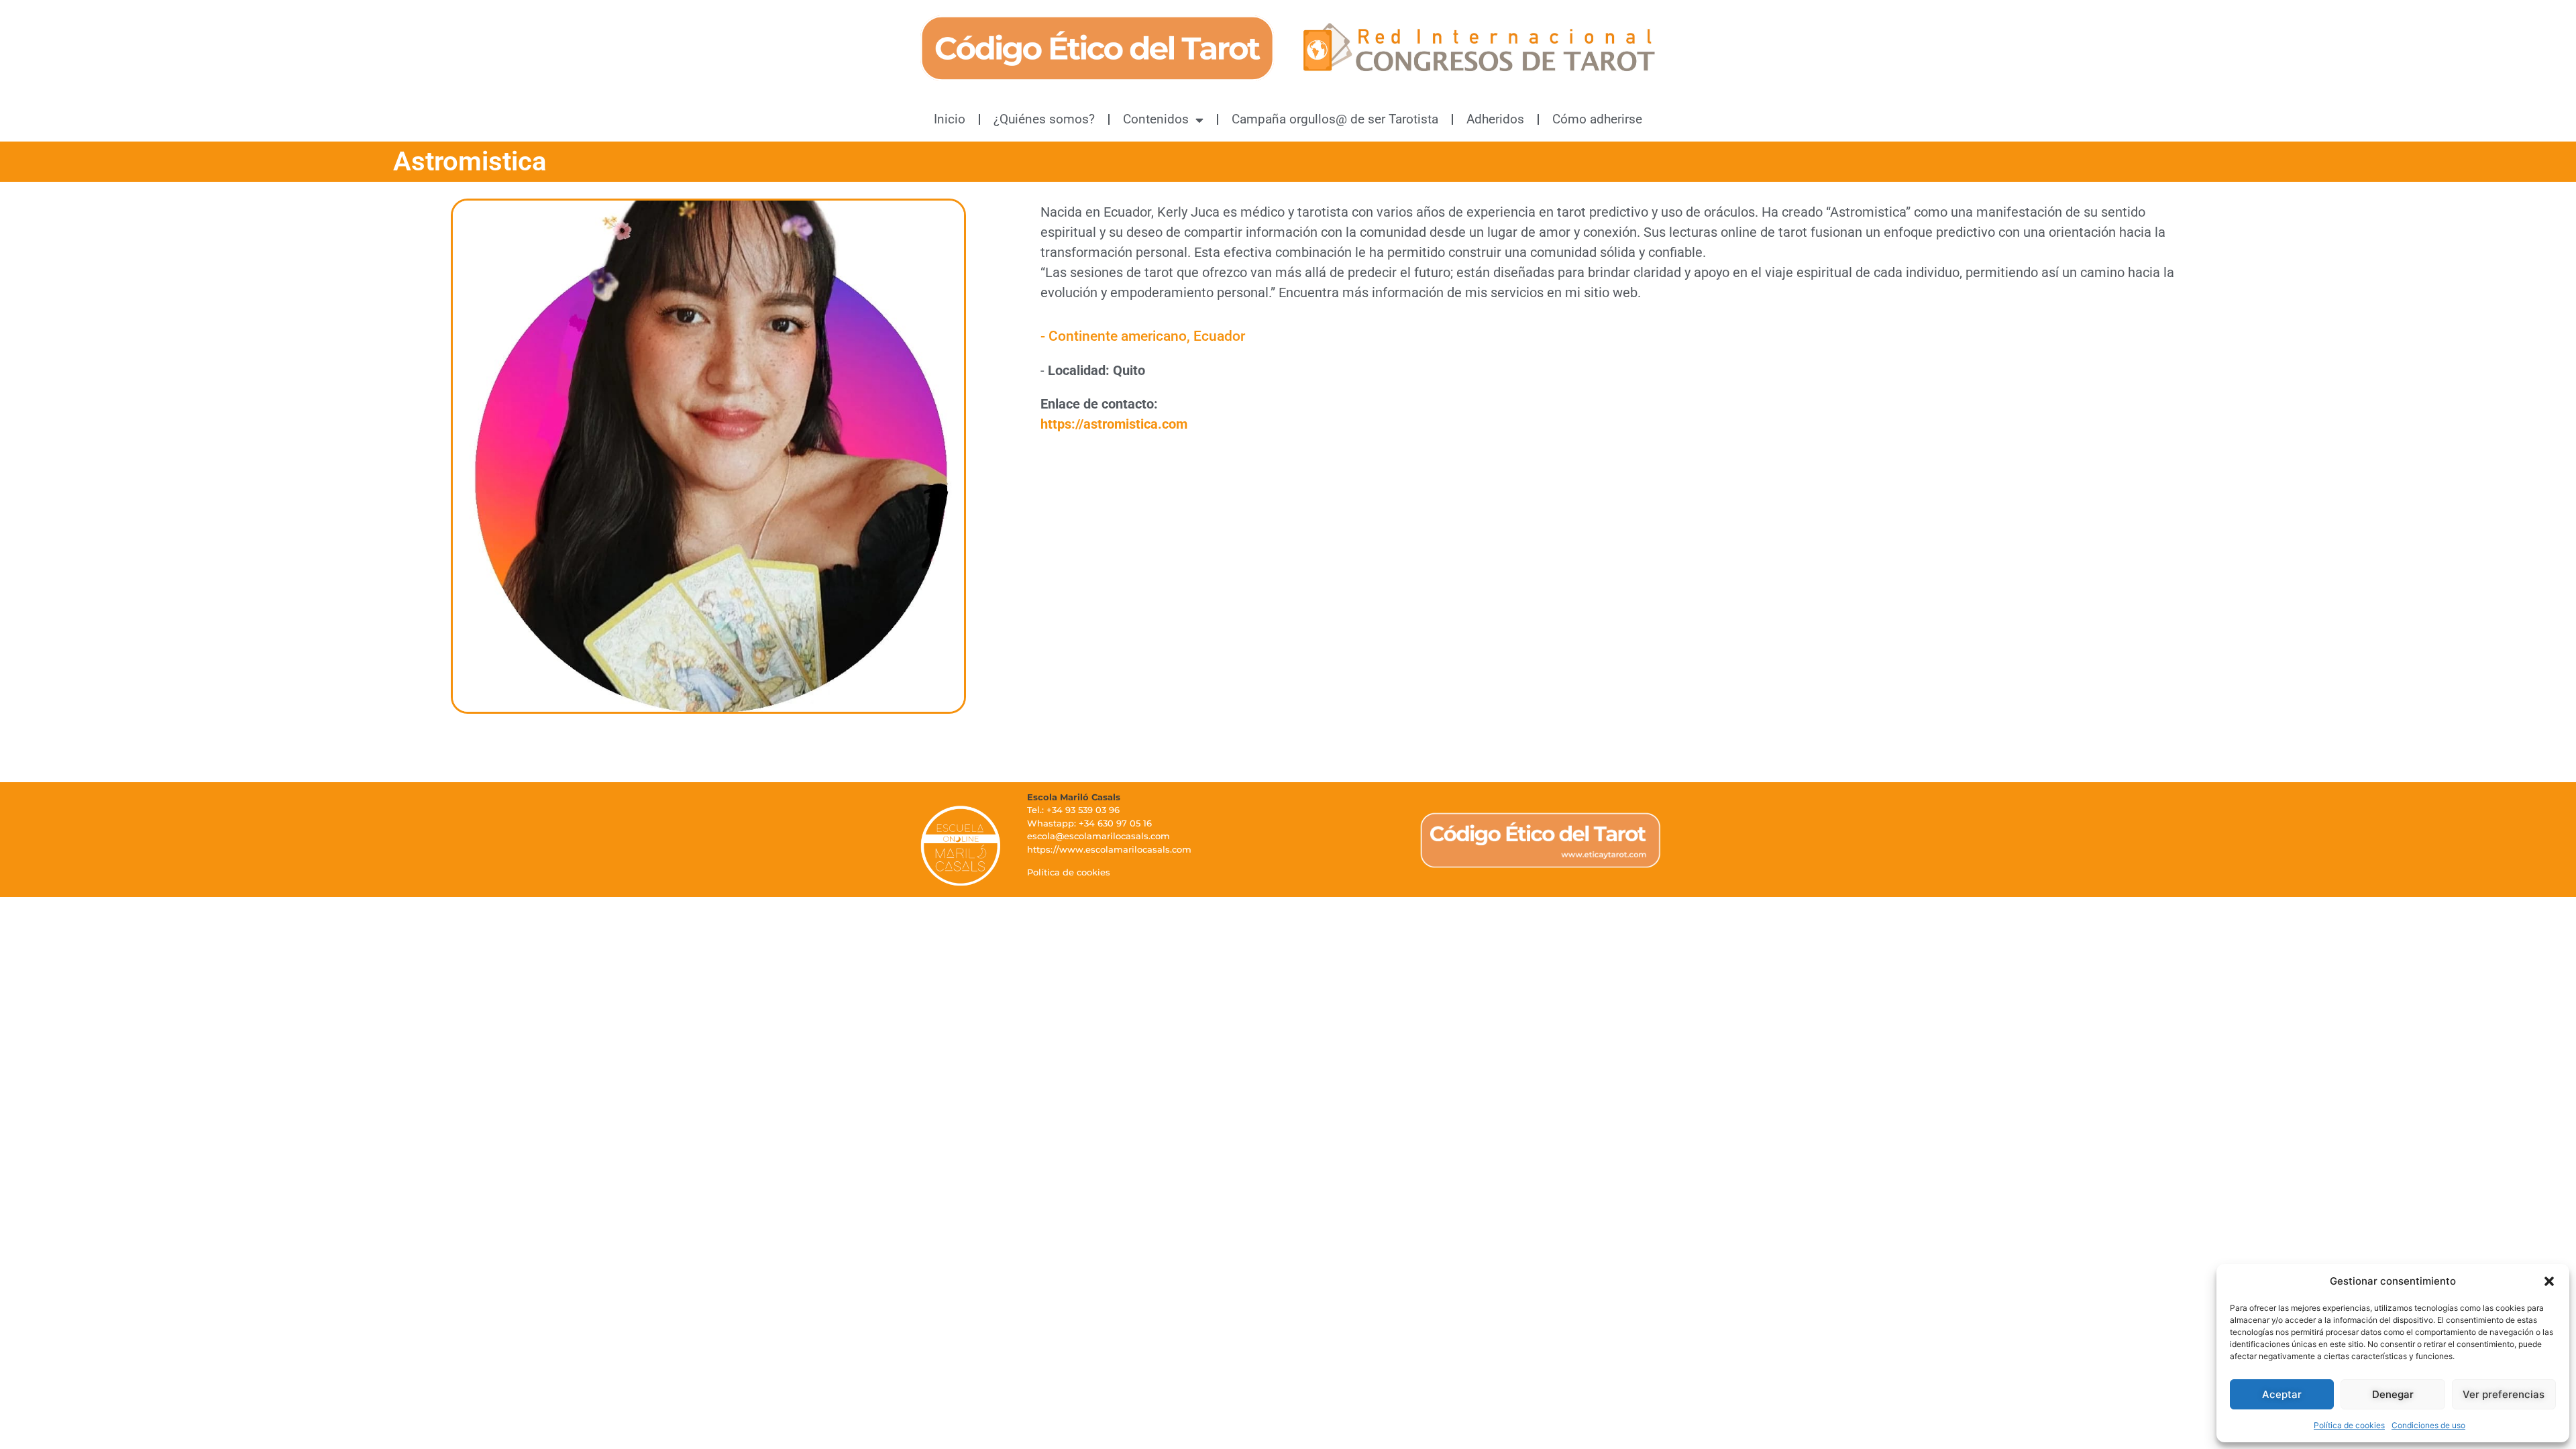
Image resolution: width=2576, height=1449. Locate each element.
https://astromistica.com (1114, 424)
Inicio (950, 119)
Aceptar (2282, 1394)
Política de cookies (2349, 1425)
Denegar (2393, 1394)
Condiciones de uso (2428, 1425)
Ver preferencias (2504, 1394)
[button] (2549, 1281)
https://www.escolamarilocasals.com (1109, 849)
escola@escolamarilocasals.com (1098, 836)
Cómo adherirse (1597, 119)
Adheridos (1495, 119)
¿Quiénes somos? (1044, 119)
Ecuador (1219, 336)
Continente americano (1118, 336)
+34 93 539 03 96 (1083, 810)
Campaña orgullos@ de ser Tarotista (1335, 119)
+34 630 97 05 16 (1115, 823)
